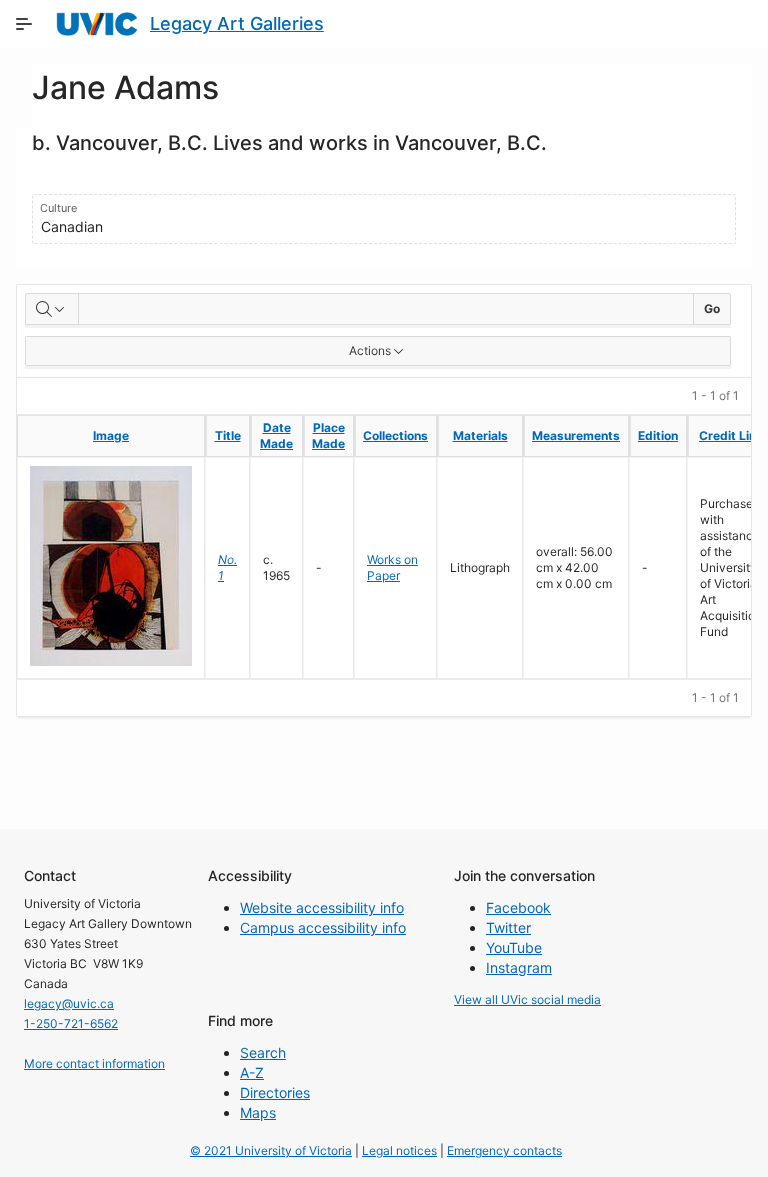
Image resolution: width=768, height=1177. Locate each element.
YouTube (514, 947)
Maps (258, 1112)
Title (228, 435)
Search (263, 1052)
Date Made (276, 435)
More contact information (94, 1063)
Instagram (519, 967)
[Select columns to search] (52, 309)
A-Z (252, 1072)
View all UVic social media (527, 999)
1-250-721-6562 (71, 1023)
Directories (275, 1092)
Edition (658, 435)
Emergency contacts (504, 1150)
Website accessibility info (322, 907)
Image (111, 435)
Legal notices (399, 1150)
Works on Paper (392, 567)
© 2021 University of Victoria (271, 1150)
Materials (480, 435)
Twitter (508, 927)
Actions (370, 350)
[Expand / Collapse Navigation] (24, 24)
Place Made (328, 435)
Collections (395, 435)
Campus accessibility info (323, 927)
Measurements (576, 435)
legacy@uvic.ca (69, 1003)
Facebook (518, 907)
